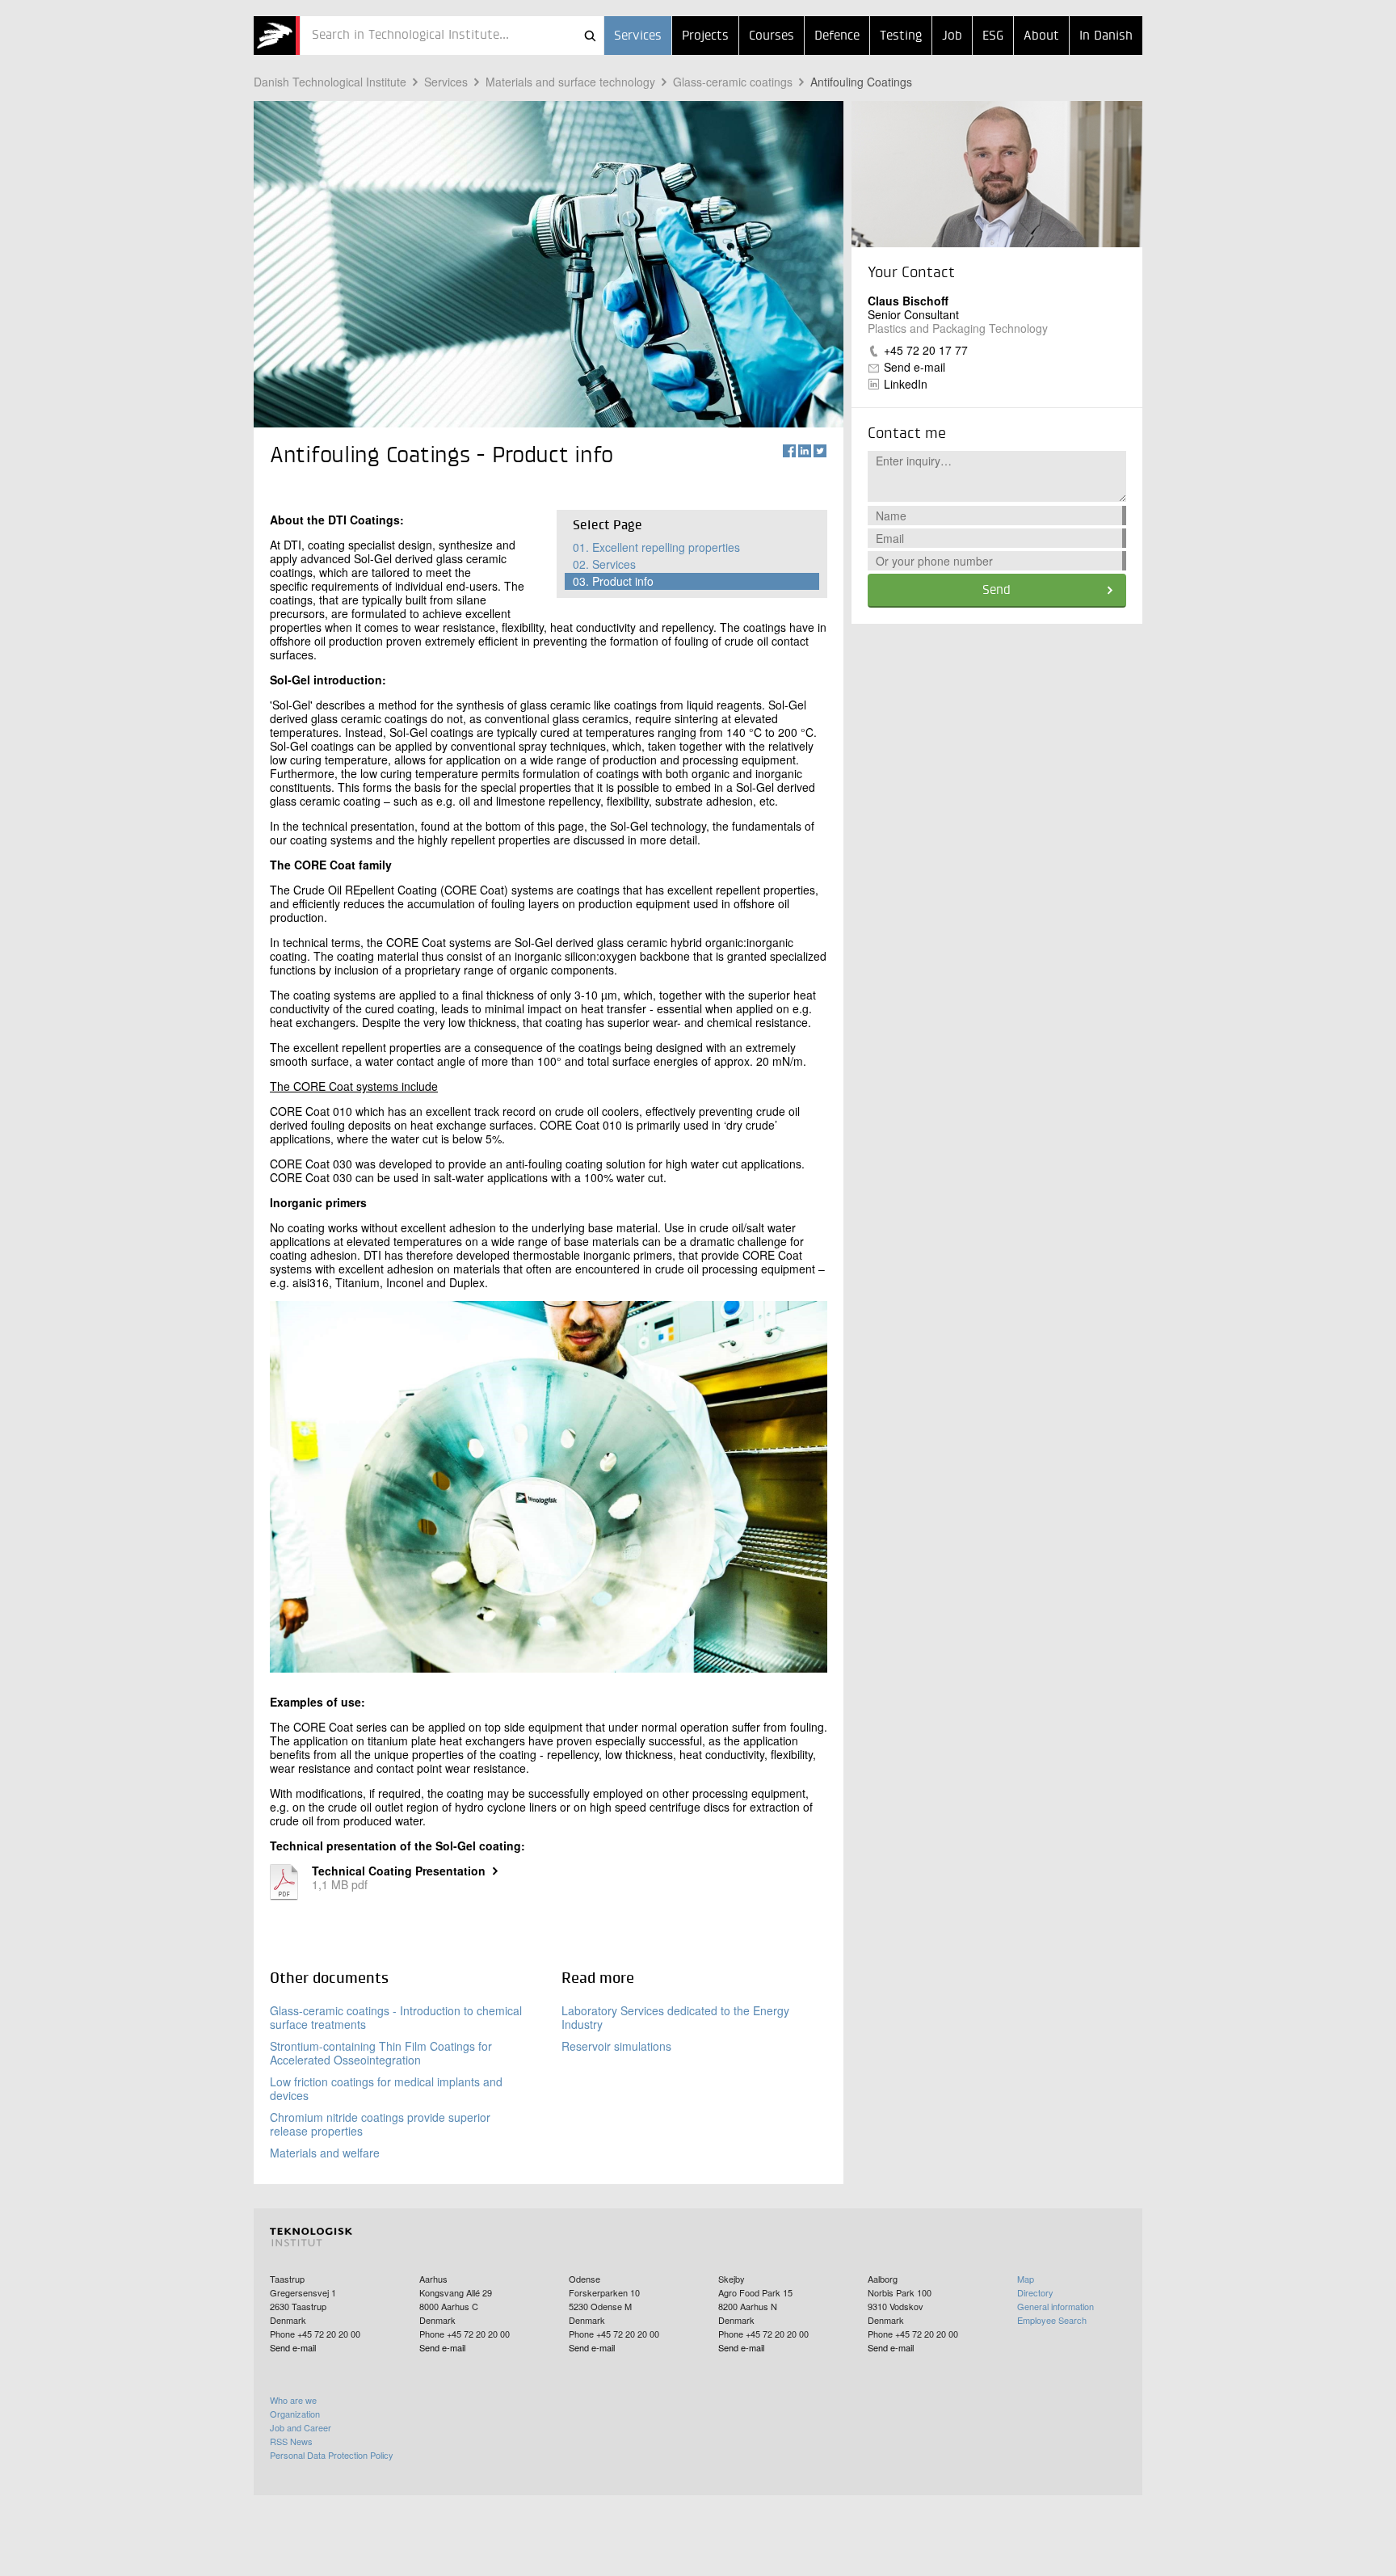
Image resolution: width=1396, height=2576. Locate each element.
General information (1055, 2306)
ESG (993, 36)
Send (997, 591)
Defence (837, 36)
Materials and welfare (325, 2153)
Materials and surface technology (570, 82)
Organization (295, 2414)
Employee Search (1052, 2320)
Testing (901, 36)
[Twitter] (820, 451)
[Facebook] (789, 451)
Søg (590, 36)
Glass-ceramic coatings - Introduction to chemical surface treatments (396, 2017)
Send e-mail (915, 367)
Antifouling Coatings (861, 82)
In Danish (1106, 36)
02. (604, 564)
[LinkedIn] (805, 451)
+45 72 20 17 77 (926, 350)
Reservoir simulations (616, 2046)
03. (613, 581)
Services (638, 36)
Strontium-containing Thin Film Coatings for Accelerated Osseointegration (381, 2053)
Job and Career (301, 2427)
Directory (1035, 2292)
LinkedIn (906, 384)
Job (952, 36)
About (1041, 36)
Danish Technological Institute (330, 82)
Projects (705, 36)
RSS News (291, 2441)
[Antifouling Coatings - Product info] (277, 36)
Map (1026, 2279)
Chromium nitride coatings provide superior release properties (380, 2124)
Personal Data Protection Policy (332, 2455)
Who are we (293, 2400)
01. (656, 547)
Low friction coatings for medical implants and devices (386, 2088)
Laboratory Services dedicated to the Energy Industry (675, 2017)
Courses (772, 36)
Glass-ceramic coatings (733, 82)
